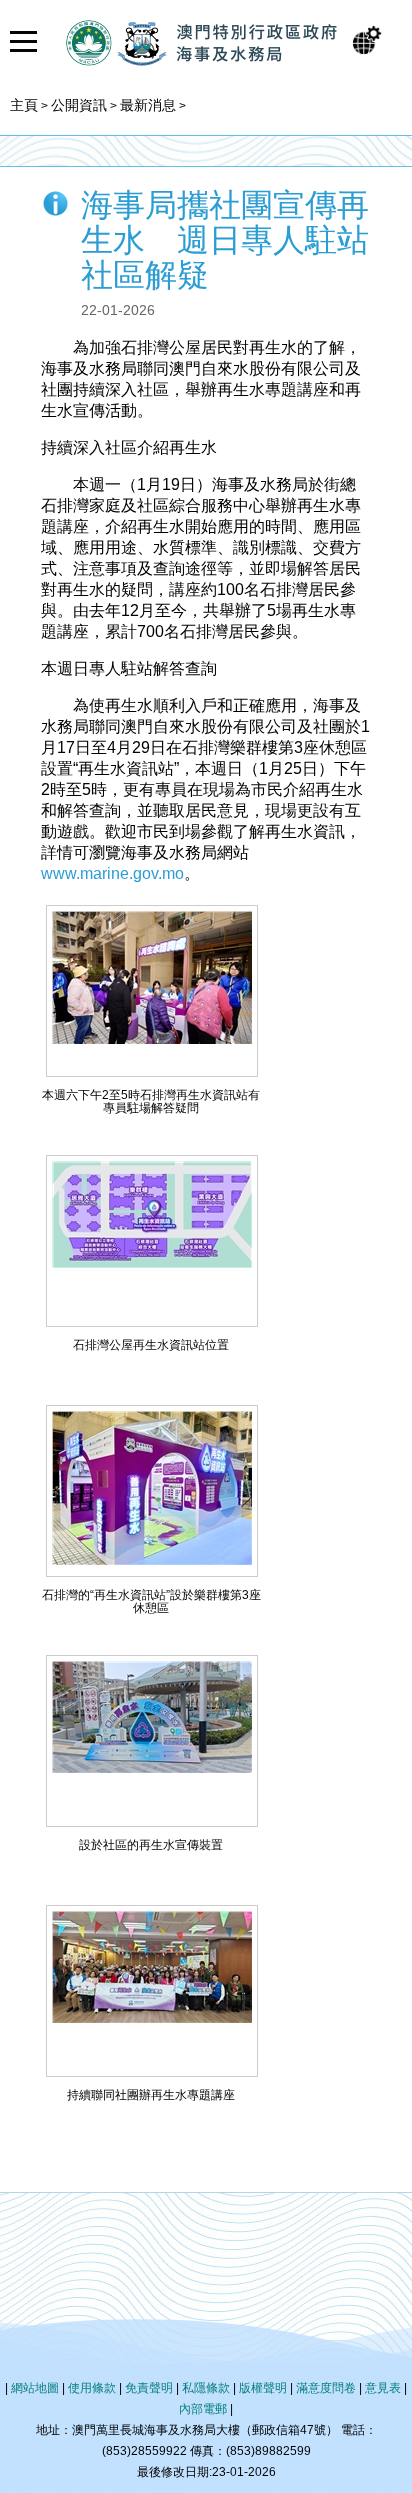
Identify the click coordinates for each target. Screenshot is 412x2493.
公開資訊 (79, 105)
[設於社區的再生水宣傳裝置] (152, 1767)
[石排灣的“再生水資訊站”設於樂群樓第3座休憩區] (152, 1559)
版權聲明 (263, 2388)
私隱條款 (206, 2388)
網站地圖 (35, 2388)
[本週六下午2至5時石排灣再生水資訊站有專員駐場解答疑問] (152, 1038)
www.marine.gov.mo (112, 873)
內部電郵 (203, 2409)
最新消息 (148, 105)
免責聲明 (149, 2388)
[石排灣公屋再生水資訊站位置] (152, 1262)
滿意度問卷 (326, 2388)
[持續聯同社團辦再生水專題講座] (152, 2017)
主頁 (24, 105)
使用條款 (92, 2388)
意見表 (383, 2388)
